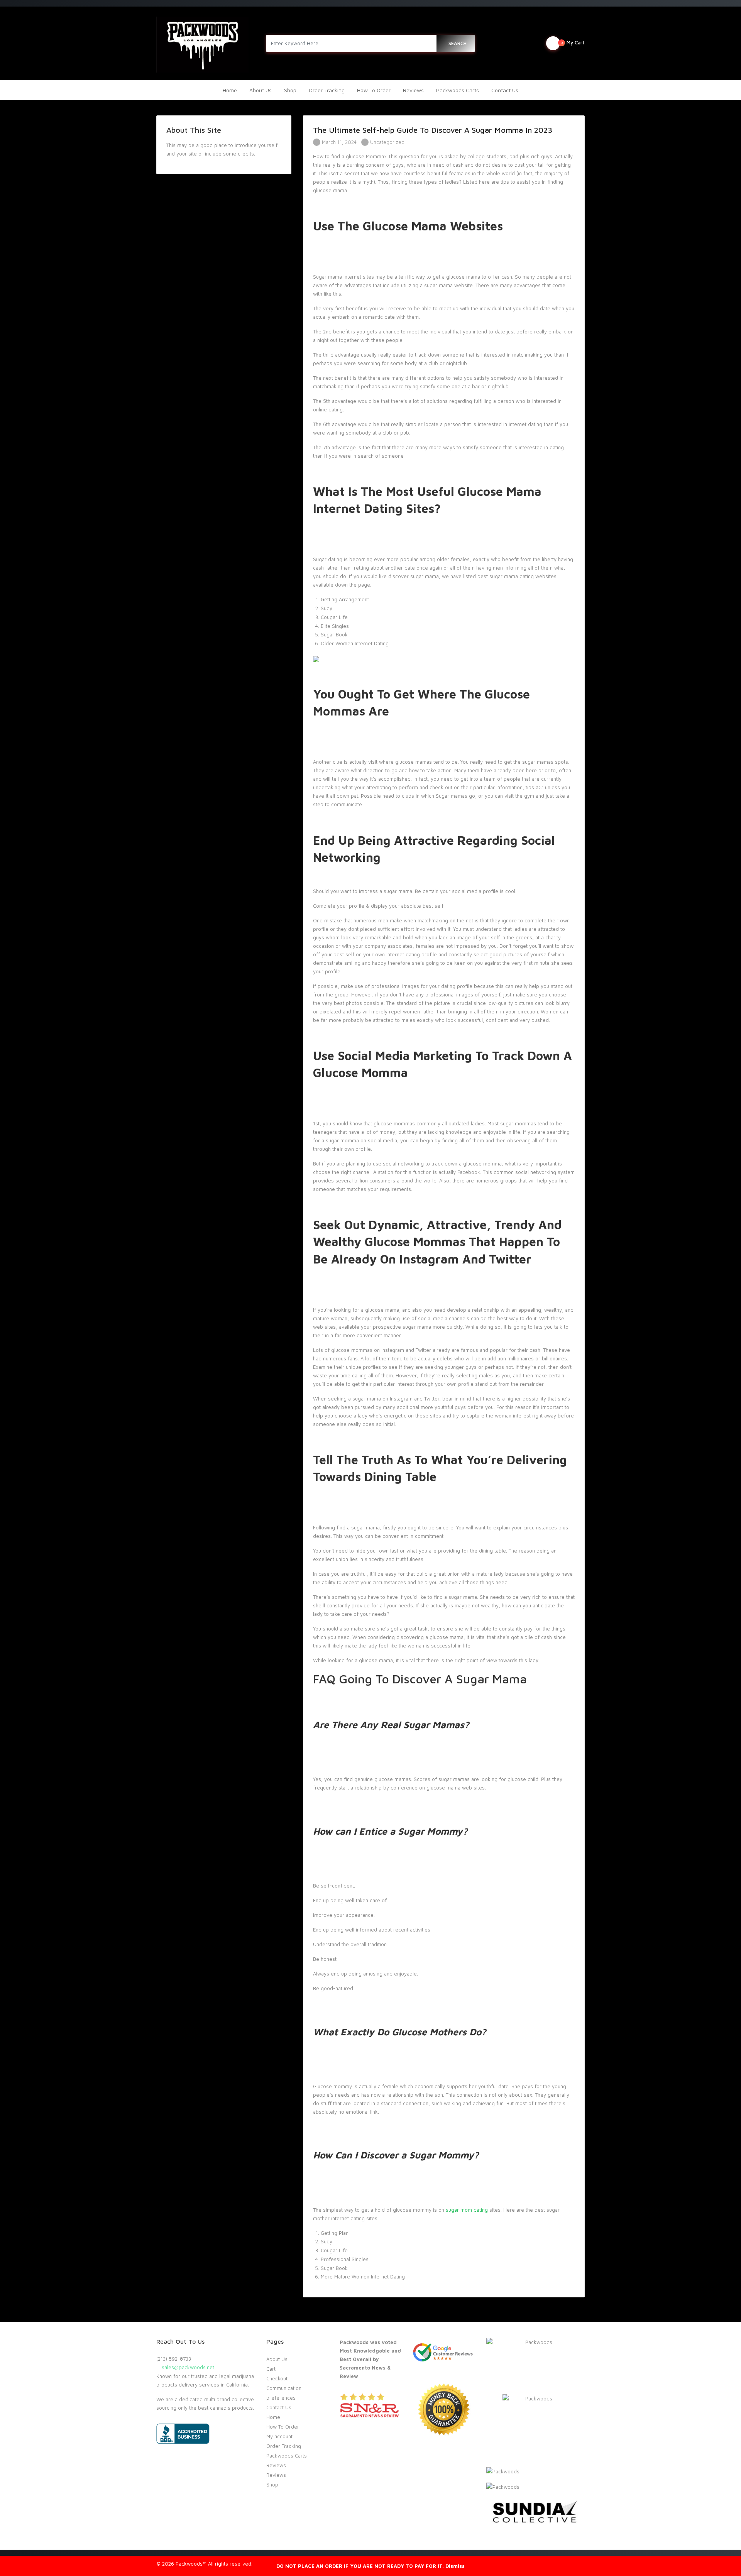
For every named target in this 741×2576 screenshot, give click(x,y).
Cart (271, 2369)
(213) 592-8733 (174, 2359)
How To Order (374, 90)
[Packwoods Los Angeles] (202, 43)
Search (458, 43)
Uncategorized (387, 142)
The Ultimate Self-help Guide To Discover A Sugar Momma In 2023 (433, 130)
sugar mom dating (467, 2210)
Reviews (413, 90)
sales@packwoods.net (187, 2367)
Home (230, 90)
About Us (261, 90)
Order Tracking (327, 90)
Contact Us (505, 90)
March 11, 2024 (338, 142)
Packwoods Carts (458, 90)
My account (279, 2436)
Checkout (277, 2378)
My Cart (573, 42)
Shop (290, 90)
